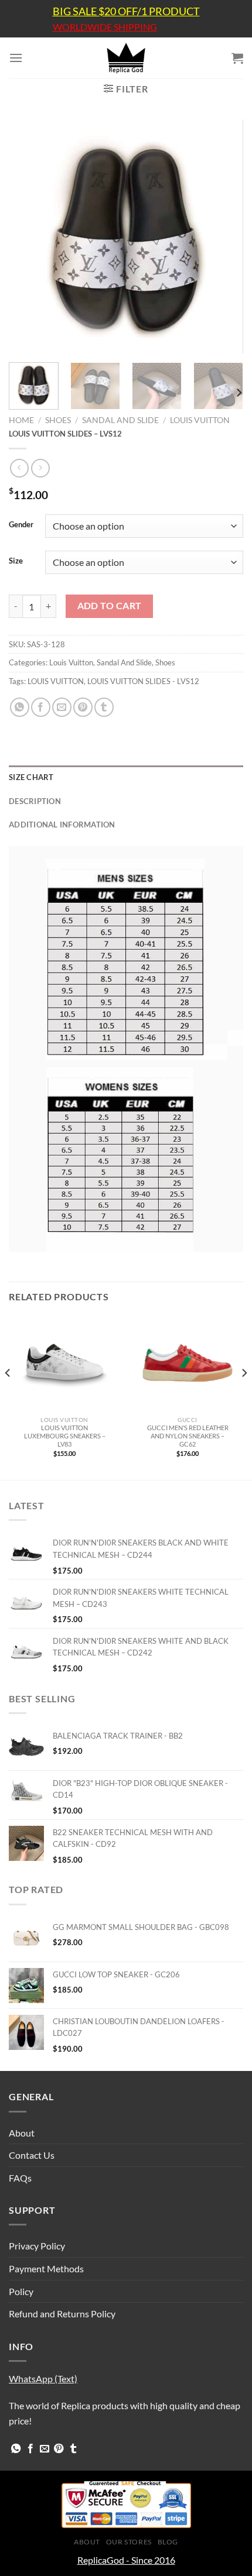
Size (16, 561)
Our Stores (129, 2542)
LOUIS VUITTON (56, 681)
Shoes (58, 420)
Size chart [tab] (31, 777)
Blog (168, 2542)
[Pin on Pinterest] (83, 707)
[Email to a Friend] (62, 707)
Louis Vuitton (200, 420)
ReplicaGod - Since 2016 (126, 2560)
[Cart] (237, 58)
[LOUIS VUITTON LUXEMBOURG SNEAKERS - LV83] (64, 1363)
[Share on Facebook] (41, 707)
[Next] (224, 236)
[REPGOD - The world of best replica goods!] (126, 58)
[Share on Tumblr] (104, 707)
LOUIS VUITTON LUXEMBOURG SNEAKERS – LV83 (65, 1436)
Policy (21, 2291)
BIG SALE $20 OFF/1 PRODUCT (126, 11)
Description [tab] (35, 801)
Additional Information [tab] (62, 825)
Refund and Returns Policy (62, 2314)
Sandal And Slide (120, 420)
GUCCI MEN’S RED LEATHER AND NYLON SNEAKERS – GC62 (188, 1436)
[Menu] (16, 58)
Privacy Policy (37, 2246)
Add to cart (110, 606)
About (22, 2133)
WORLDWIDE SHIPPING (105, 27)
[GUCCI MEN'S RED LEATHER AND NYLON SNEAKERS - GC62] (188, 1363)
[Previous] (28, 236)
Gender (21, 525)
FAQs (20, 2178)
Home (21, 420)
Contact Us (32, 2155)
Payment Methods (46, 2268)
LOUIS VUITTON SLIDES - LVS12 (143, 681)
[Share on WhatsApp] (20, 707)
